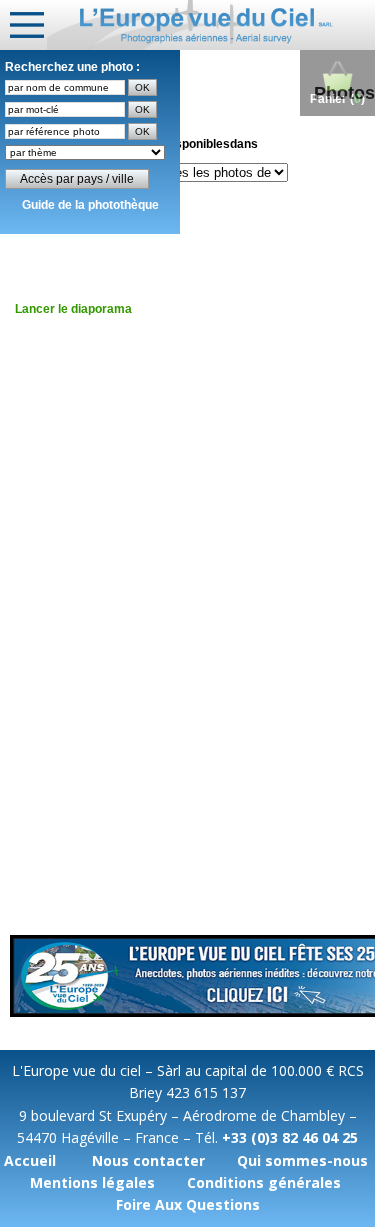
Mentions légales (92, 1182)
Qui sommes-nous (302, 1160)
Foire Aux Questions (188, 1204)
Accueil (30, 1160)
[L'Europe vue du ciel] (211, 25)
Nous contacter (148, 1160)
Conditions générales (264, 1182)
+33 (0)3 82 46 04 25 (290, 1137)
